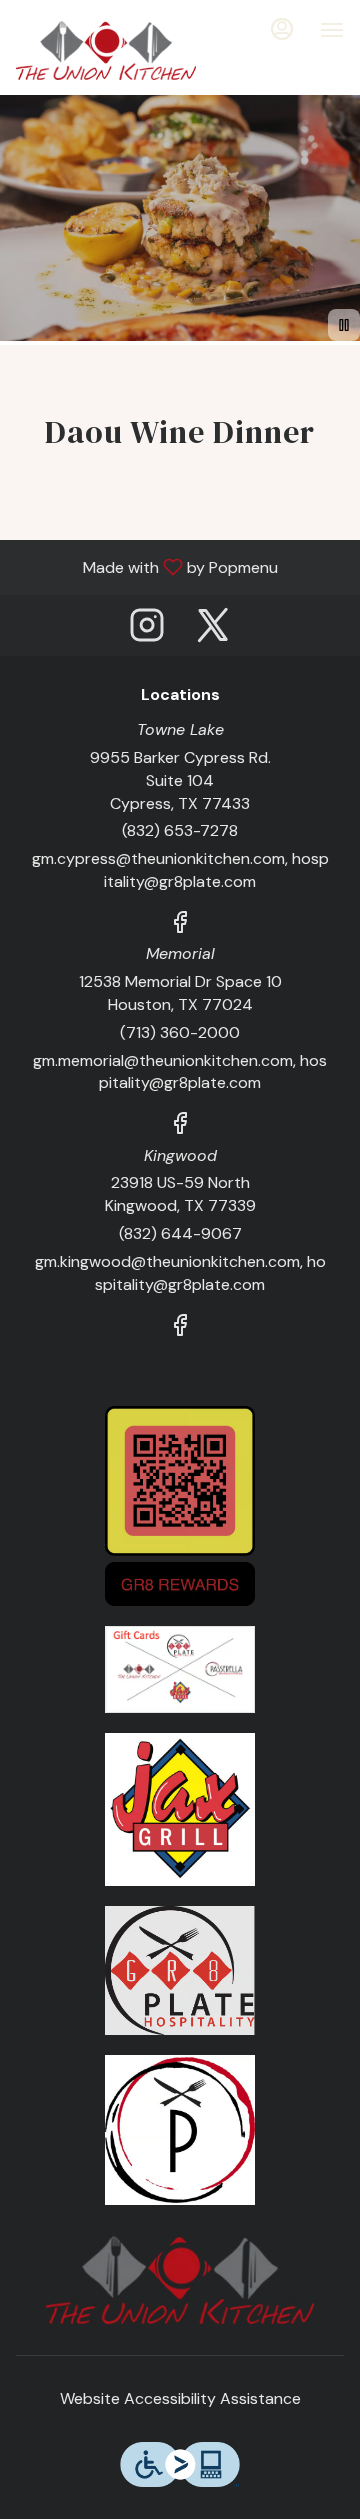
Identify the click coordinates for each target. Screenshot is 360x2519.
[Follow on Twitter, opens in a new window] (213, 630)
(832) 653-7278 (180, 830)
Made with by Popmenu (146, 566)
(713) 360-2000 (180, 1032)
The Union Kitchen (180, 2280)
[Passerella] (180, 2128)
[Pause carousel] (344, 325)
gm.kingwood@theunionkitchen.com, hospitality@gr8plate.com (180, 1273)
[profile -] (282, 29)
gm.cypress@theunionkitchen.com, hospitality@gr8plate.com (180, 870)
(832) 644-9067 (180, 1233)
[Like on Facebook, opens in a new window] (180, 925)
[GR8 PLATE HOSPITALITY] (180, 1968)
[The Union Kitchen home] (106, 50)
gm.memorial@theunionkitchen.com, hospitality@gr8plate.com (180, 1072)
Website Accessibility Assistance (180, 2398)
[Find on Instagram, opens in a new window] (147, 630)
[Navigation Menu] (332, 30)
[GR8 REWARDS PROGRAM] (180, 1504)
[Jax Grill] (180, 1807)
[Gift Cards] (180, 1668)
